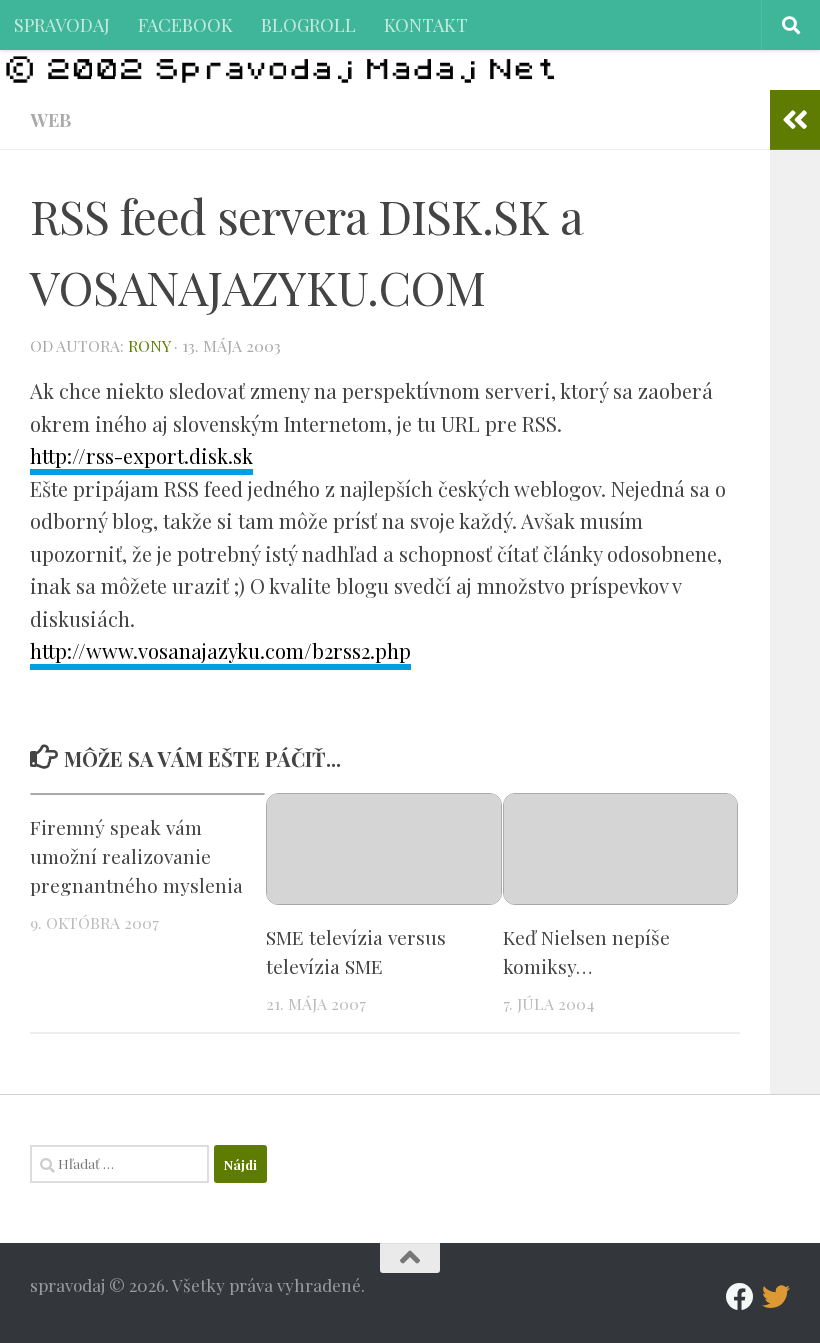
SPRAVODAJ (62, 24)
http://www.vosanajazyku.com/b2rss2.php (220, 650)
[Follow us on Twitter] (776, 1297)
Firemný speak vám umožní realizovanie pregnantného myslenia (136, 856)
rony (149, 345)
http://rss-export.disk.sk (141, 455)
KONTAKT (426, 24)
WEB (50, 119)
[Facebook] (740, 1297)
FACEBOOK (185, 24)
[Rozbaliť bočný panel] (795, 120)
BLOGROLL (308, 24)
